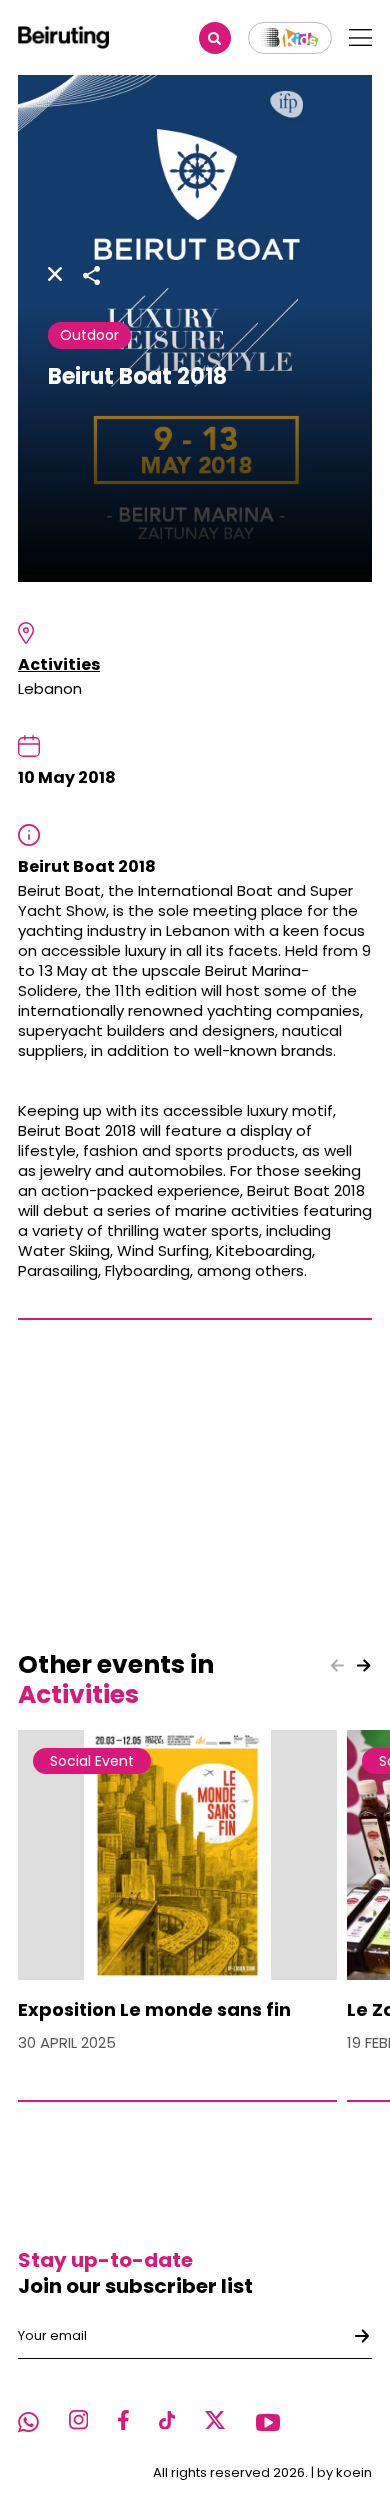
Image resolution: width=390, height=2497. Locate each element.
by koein (344, 2472)
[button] (364, 1666)
